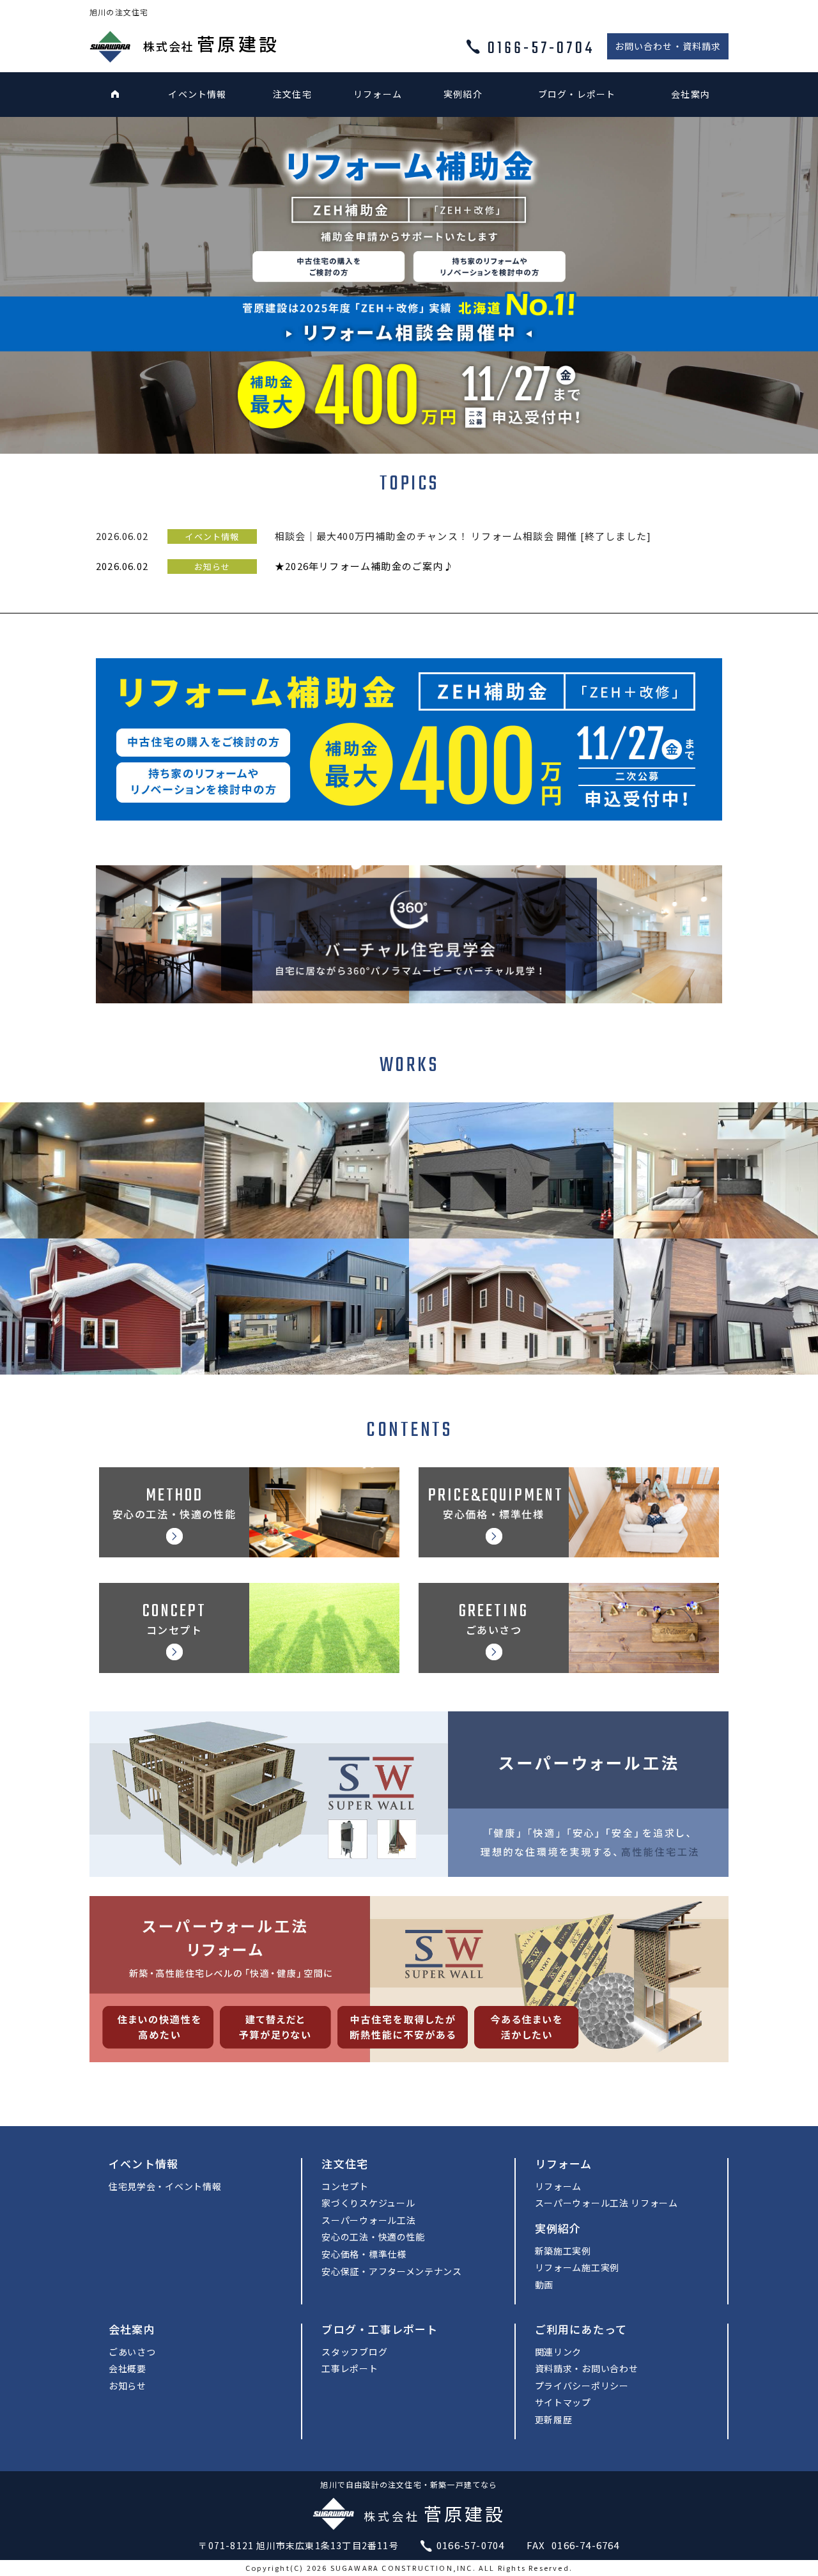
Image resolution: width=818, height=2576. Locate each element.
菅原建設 (211, 43)
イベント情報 (197, 94)
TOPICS (409, 484)
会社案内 (691, 94)
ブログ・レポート (577, 94)
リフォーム (378, 94)
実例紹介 (463, 94)
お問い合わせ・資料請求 (668, 46)
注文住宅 (292, 94)
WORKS (409, 1066)
